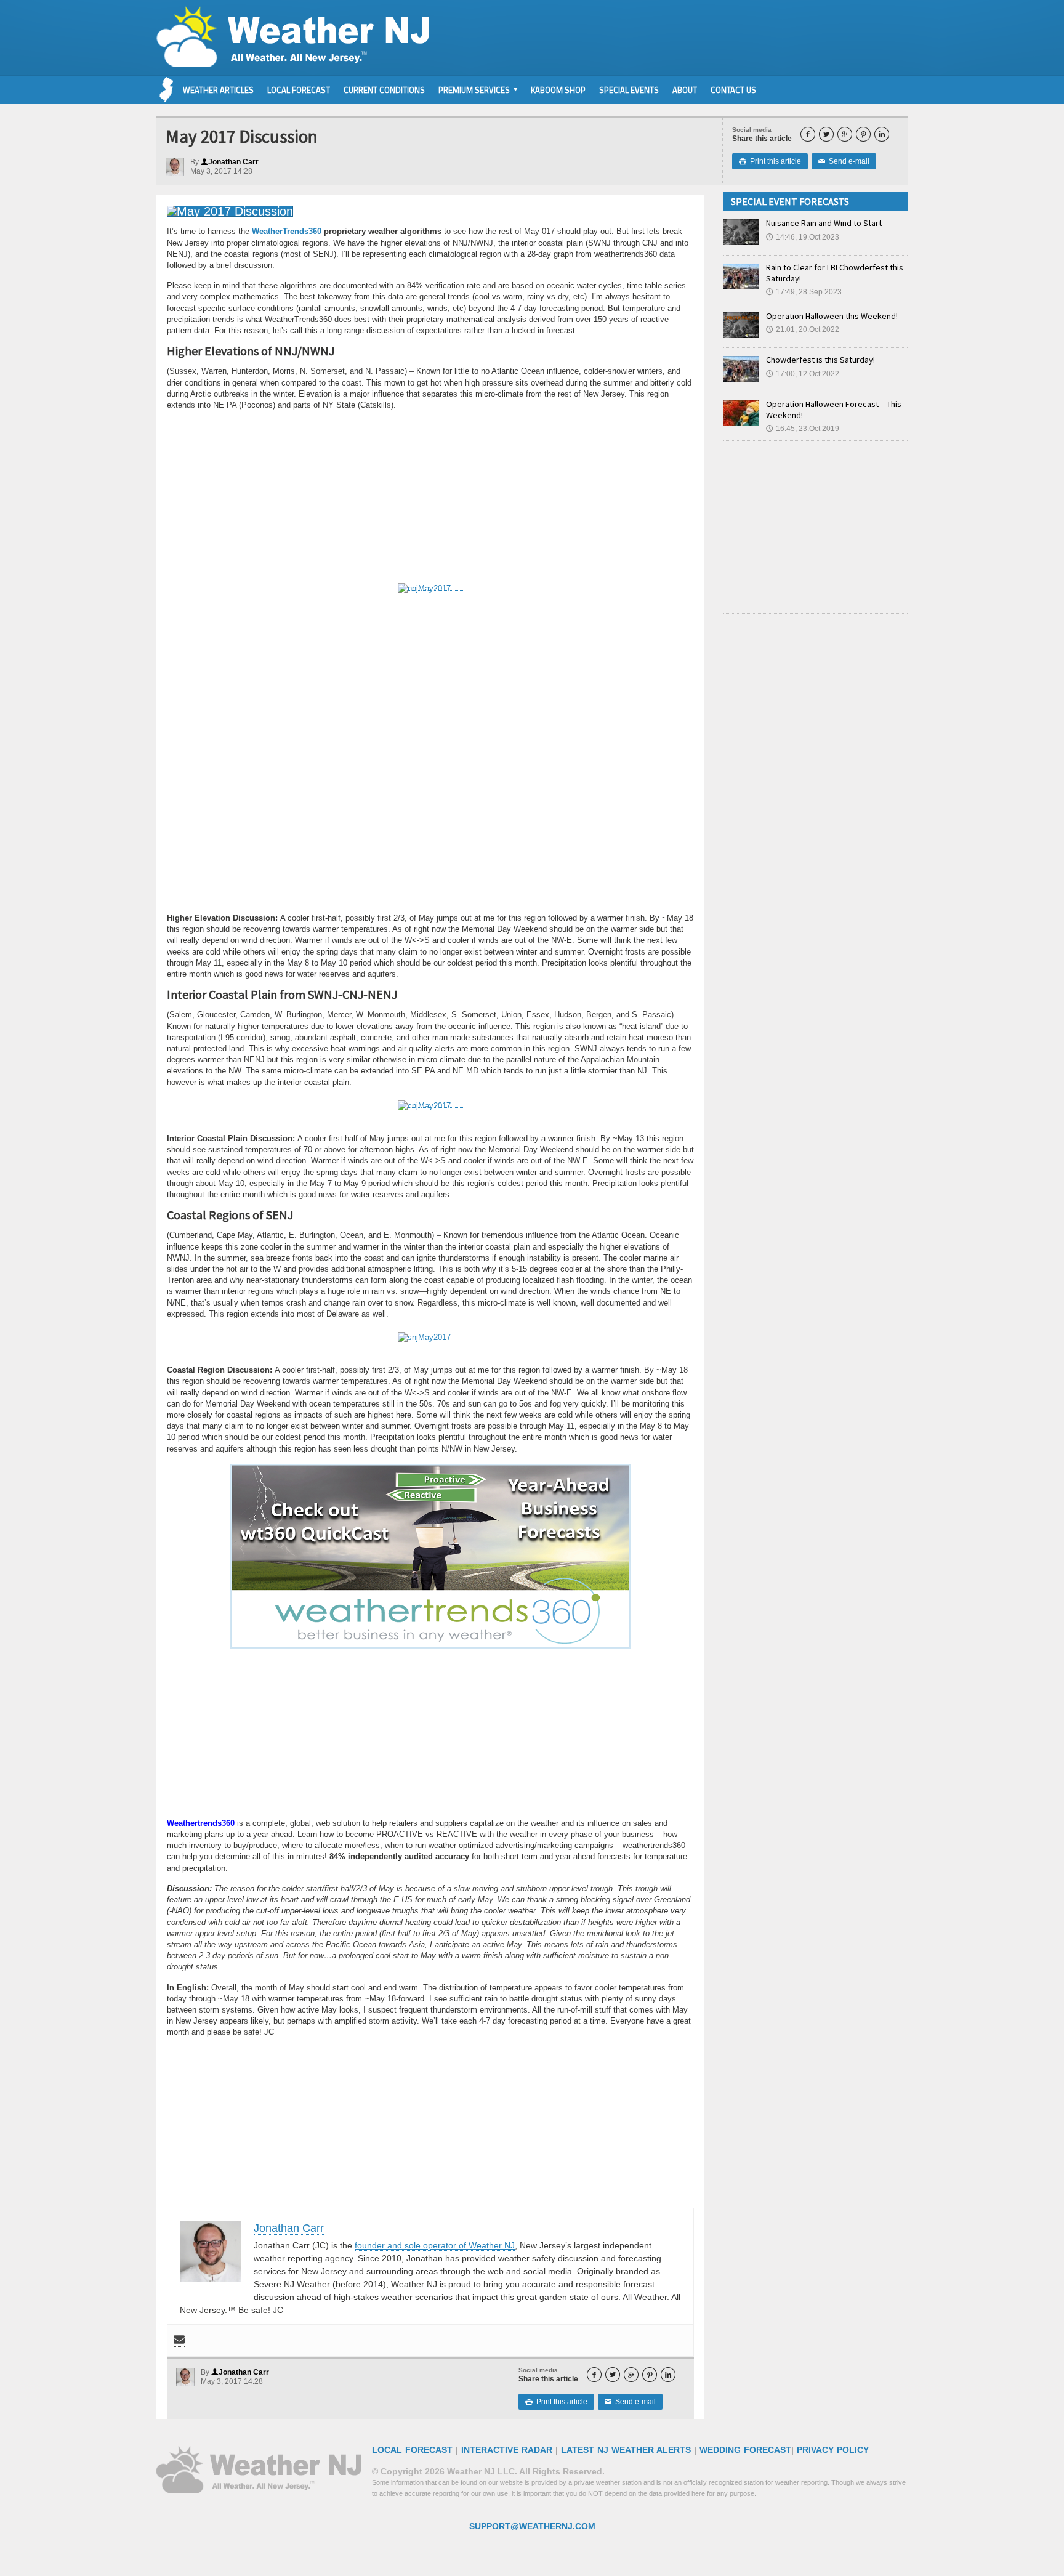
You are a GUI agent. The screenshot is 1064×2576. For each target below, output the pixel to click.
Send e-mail (844, 161)
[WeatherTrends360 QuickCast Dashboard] (430, 586)
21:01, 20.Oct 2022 (803, 329)
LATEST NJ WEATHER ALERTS (626, 2450)
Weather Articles (218, 90)
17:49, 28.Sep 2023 (804, 292)
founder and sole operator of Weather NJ (435, 2245)
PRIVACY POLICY (833, 2450)
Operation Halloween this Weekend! (832, 316)
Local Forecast (299, 90)
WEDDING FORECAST (745, 2450)
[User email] (179, 2340)
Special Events (629, 90)
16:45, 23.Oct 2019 (803, 429)
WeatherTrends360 (287, 231)
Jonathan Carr (230, 162)
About (685, 90)
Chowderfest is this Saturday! (820, 360)
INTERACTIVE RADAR (507, 2450)
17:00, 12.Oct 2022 (803, 374)
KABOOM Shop (558, 90)
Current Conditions (384, 90)
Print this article (770, 161)
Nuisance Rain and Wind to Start (824, 223)
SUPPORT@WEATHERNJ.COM (532, 2526)
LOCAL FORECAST (412, 2450)
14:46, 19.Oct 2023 (803, 237)
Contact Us (733, 90)
